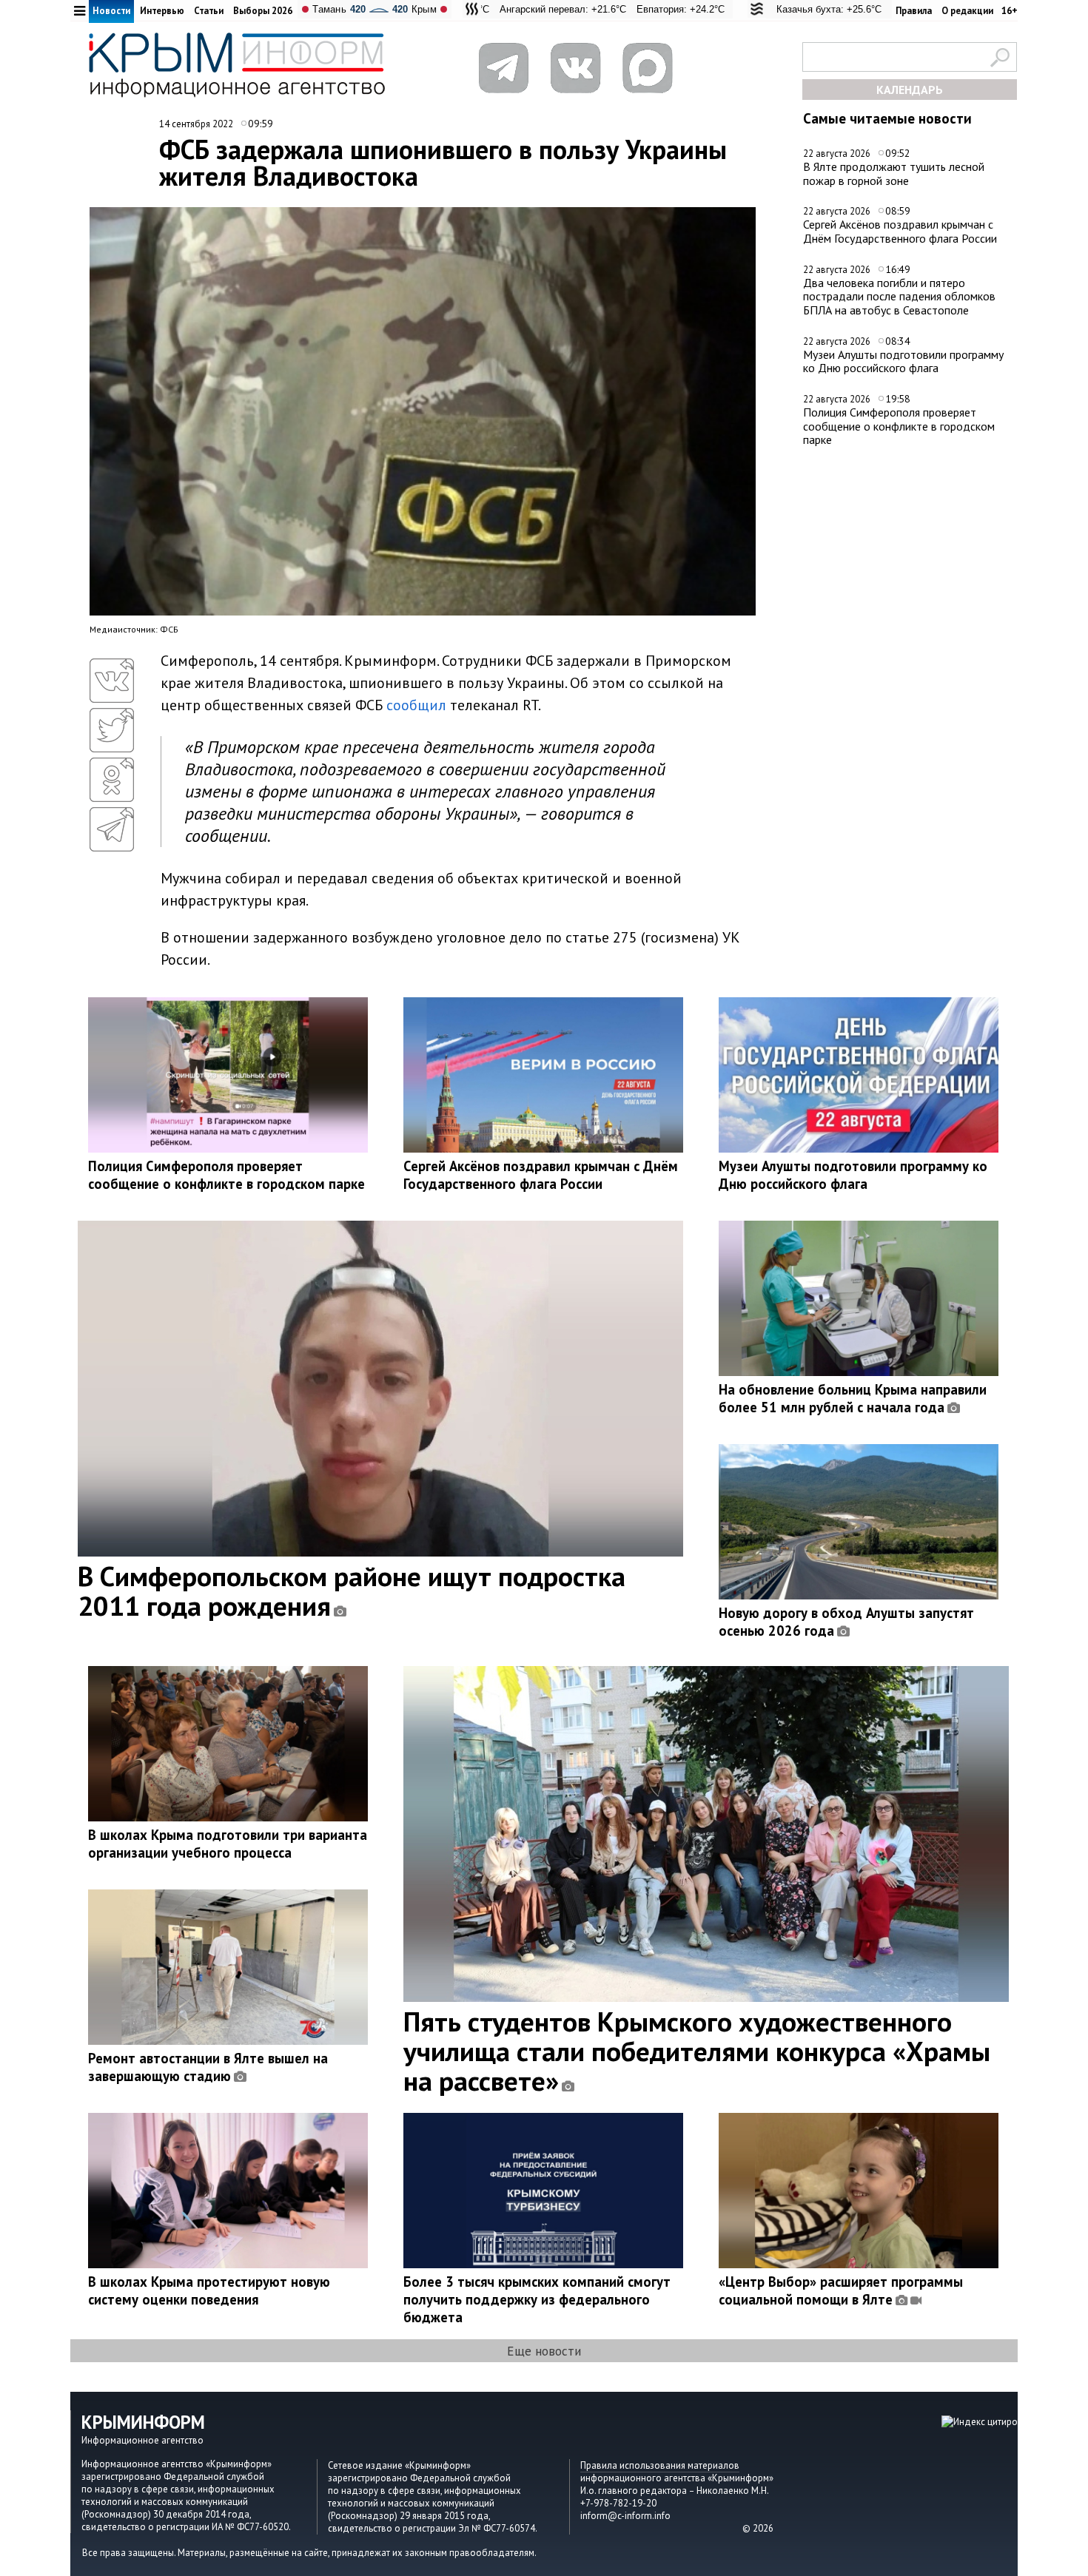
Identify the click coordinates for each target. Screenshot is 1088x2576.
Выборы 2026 (263, 11)
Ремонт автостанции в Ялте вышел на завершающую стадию (208, 2067)
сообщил (416, 705)
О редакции (967, 11)
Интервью (162, 11)
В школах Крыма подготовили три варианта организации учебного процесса (228, 1844)
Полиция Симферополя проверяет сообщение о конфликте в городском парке (899, 426)
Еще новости (544, 2351)
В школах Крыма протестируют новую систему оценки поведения (209, 2290)
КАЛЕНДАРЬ (910, 90)
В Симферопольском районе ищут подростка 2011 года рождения (352, 1591)
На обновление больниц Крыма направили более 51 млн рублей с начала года (853, 1398)
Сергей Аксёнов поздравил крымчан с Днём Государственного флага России (900, 231)
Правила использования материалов (660, 2465)
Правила (914, 11)
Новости (111, 11)
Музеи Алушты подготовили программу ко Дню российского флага (903, 361)
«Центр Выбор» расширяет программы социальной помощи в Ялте (841, 2290)
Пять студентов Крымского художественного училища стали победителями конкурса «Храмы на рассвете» (697, 2051)
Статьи (209, 11)
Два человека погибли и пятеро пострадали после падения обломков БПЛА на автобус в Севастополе (899, 296)
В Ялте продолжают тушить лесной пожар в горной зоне (894, 173)
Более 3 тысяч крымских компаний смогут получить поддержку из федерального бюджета (537, 2299)
